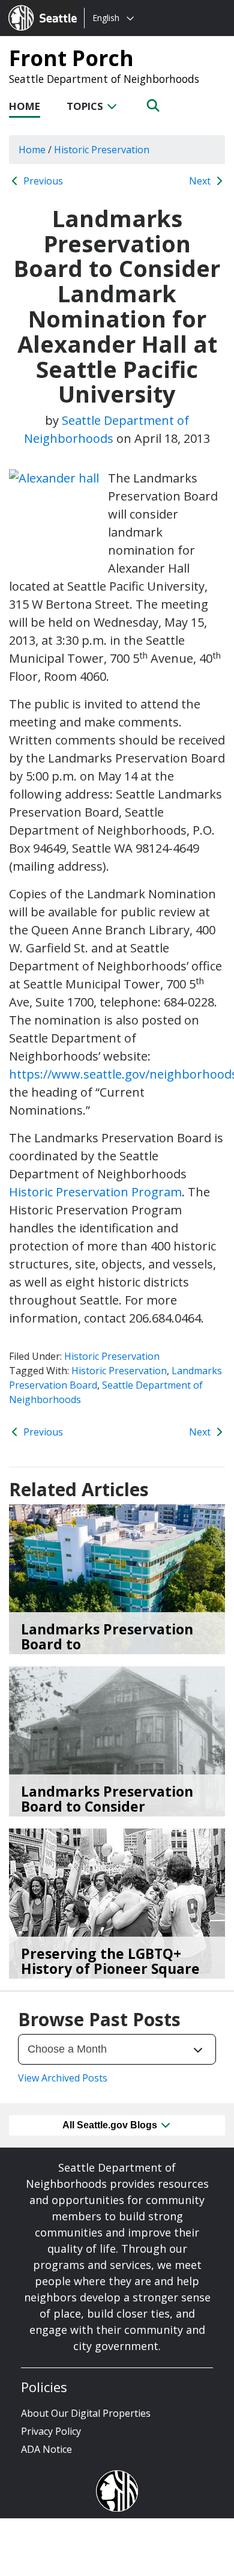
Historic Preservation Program (95, 1192)
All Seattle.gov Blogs (111, 2125)
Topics (86, 106)
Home (25, 106)
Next (201, 181)
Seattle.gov (34, 7)
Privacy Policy (51, 2431)
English (106, 18)
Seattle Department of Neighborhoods (104, 79)
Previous (42, 181)
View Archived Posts (63, 2078)
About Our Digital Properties (86, 2413)
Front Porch (71, 58)
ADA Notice (46, 2449)
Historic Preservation (112, 1356)
